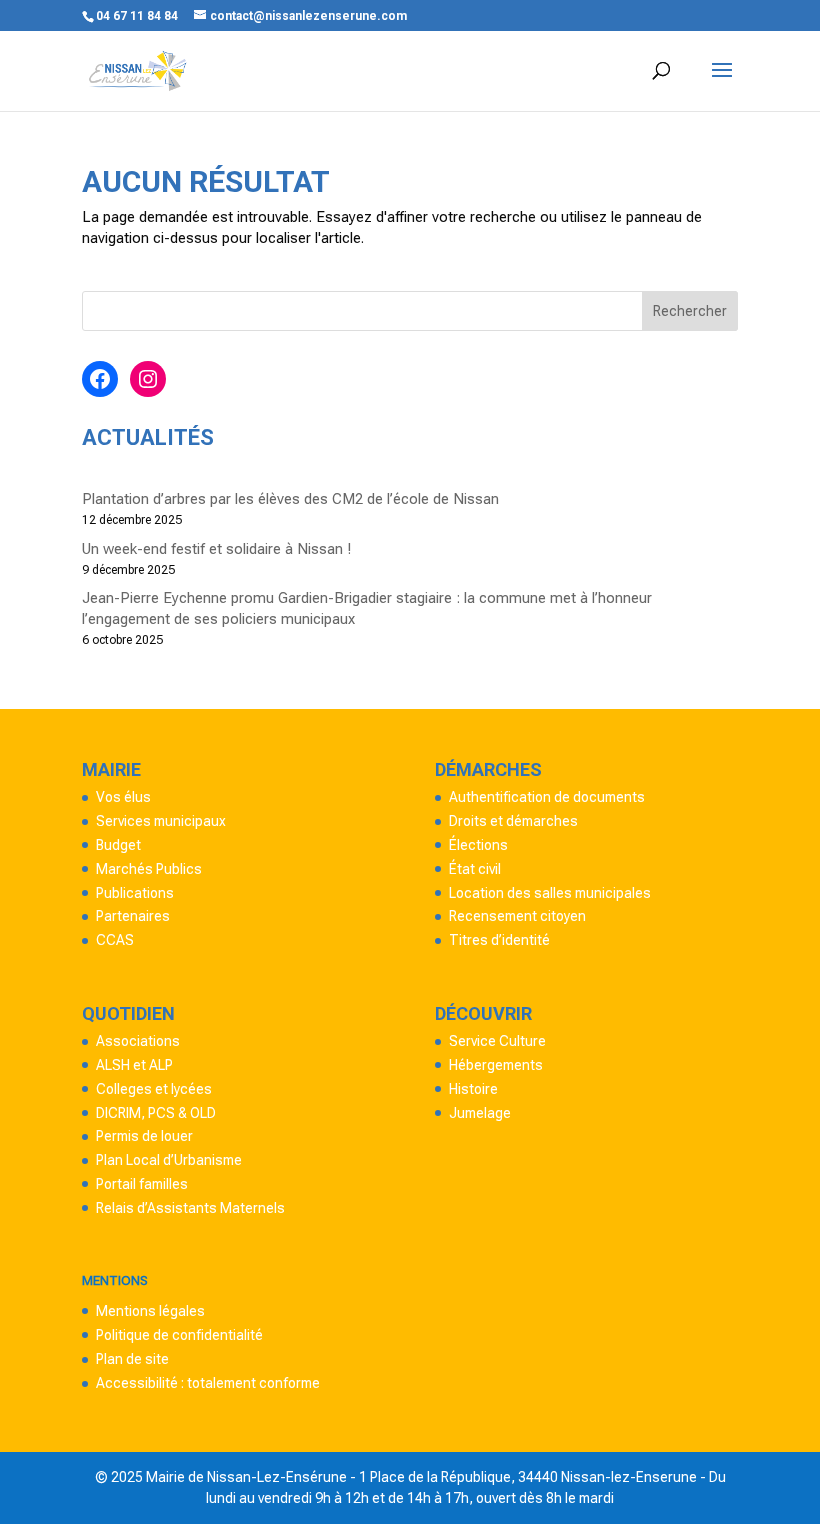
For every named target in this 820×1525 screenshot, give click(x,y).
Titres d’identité (499, 940)
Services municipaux (161, 821)
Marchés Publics (149, 869)
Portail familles (142, 1184)
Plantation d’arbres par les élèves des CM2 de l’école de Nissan (290, 499)
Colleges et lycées (154, 1089)
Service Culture (497, 1041)
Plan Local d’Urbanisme (169, 1160)
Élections (478, 845)
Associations (138, 1041)
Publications (135, 893)
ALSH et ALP (134, 1065)
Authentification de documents (547, 797)
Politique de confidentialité (179, 1335)
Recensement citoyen (517, 916)
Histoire (473, 1089)
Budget (118, 845)
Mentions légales (150, 1311)
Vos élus (123, 797)
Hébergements (496, 1065)
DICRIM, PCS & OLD (156, 1113)
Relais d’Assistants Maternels (190, 1208)
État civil (475, 869)
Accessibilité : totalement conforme (208, 1383)
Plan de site (132, 1359)
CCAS (115, 940)
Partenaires (133, 916)
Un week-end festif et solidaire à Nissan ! (216, 549)
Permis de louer (144, 1136)
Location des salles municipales (550, 893)
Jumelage (480, 1113)
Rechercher (690, 311)
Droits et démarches (513, 821)
